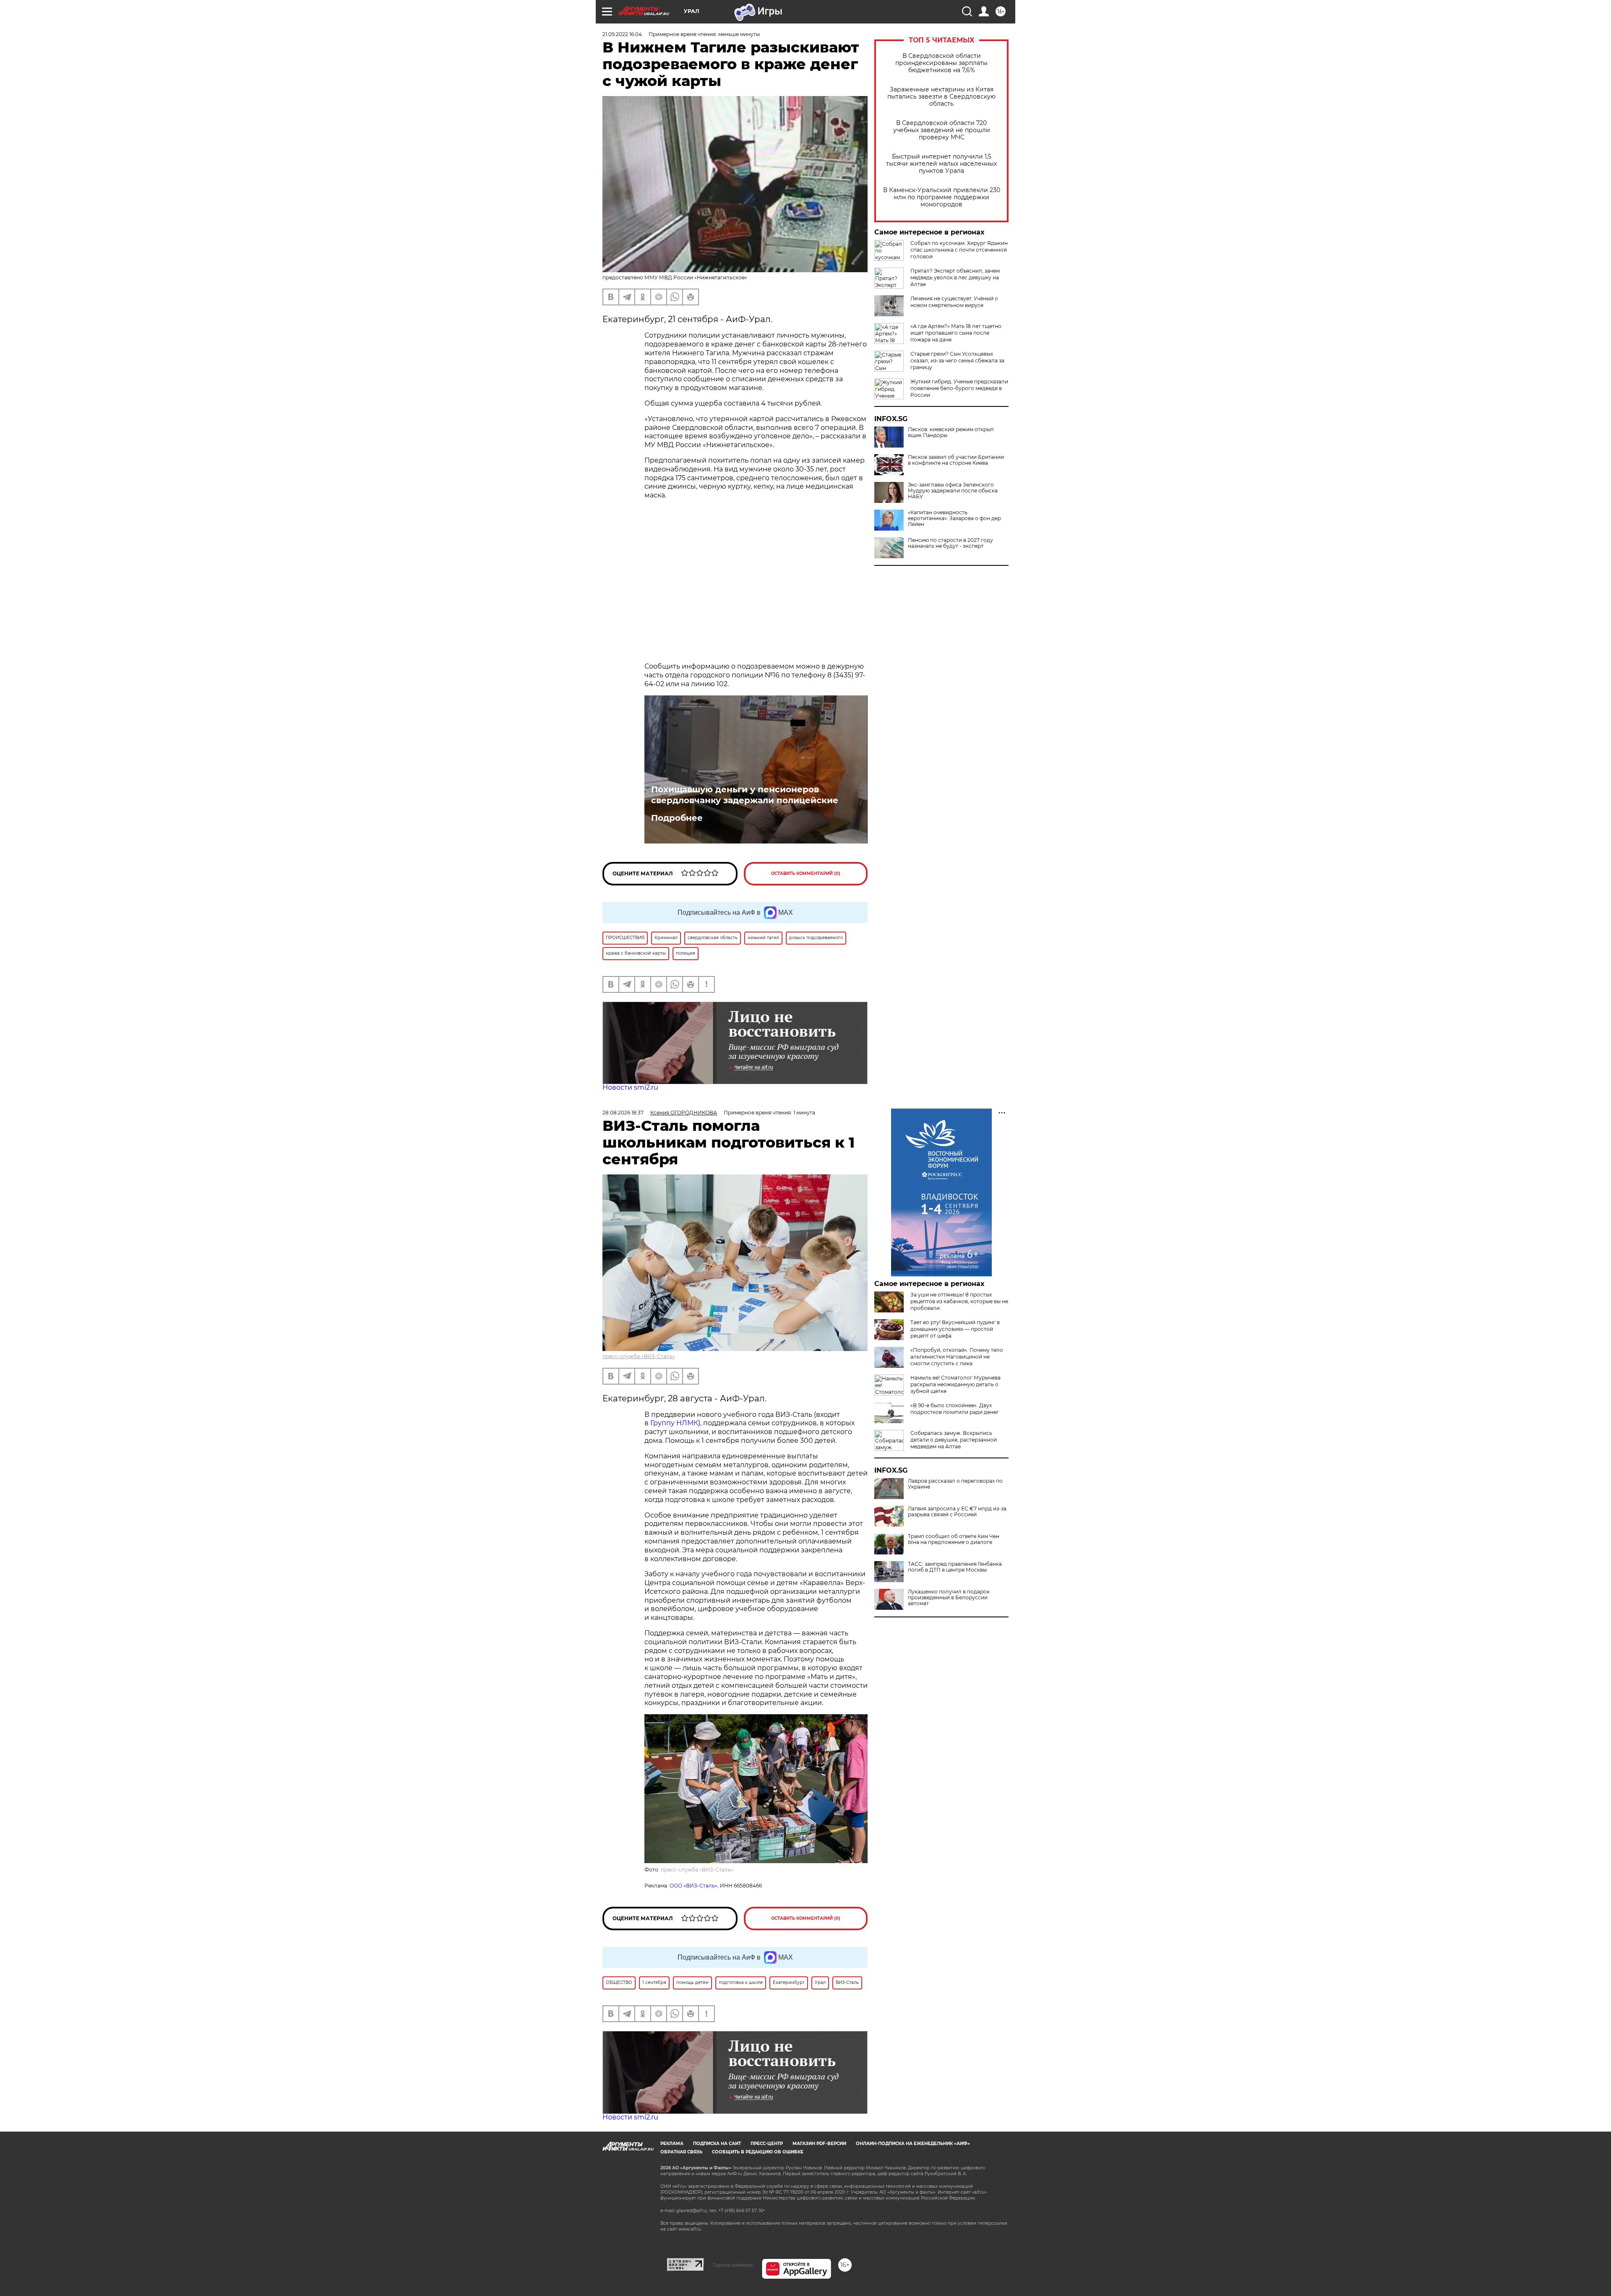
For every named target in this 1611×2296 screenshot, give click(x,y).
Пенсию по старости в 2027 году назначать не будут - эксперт (950, 543)
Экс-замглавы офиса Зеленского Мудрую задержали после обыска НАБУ (953, 491)
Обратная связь (681, 2152)
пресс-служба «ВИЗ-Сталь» (639, 1356)
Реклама (672, 2144)
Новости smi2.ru (630, 1087)
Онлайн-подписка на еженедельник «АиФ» (913, 2144)
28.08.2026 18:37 (623, 1113)
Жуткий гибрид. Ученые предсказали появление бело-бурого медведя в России (959, 388)
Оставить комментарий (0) (806, 873)
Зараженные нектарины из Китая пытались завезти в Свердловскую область (941, 97)
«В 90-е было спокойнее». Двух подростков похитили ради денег (955, 1409)
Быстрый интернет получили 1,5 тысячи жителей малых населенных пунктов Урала (941, 164)
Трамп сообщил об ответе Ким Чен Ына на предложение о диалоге (954, 1539)
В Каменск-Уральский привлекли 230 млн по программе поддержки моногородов (942, 197)
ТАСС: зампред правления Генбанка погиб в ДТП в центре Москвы (955, 1567)
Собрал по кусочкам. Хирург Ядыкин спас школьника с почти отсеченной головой (959, 250)
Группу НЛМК (674, 1423)
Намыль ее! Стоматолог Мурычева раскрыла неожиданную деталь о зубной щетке (955, 1384)
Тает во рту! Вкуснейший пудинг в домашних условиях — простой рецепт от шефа (955, 1329)
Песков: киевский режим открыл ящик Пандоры (951, 432)
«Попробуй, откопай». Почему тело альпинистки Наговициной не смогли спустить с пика (957, 1357)
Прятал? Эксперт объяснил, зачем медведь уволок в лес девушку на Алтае (955, 277)
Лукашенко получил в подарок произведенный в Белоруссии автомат (949, 1598)
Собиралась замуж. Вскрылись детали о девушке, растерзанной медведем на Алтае (954, 1440)
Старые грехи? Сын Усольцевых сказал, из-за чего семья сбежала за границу (957, 361)
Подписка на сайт (717, 2144)
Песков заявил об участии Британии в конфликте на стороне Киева (956, 460)
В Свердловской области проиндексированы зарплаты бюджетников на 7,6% (941, 63)
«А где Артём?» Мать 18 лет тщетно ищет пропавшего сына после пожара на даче (956, 333)
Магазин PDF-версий (819, 2144)
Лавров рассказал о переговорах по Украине (955, 1484)
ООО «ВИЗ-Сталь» (693, 1886)
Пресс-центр (767, 2144)
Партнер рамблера (733, 2265)
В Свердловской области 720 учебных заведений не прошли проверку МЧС (942, 130)
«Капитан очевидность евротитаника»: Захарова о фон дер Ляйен (954, 518)
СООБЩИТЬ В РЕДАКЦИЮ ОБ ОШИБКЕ (758, 2152)
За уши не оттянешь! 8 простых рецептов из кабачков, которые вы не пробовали (959, 1301)
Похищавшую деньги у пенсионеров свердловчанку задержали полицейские (745, 795)
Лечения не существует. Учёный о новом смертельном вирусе (954, 302)
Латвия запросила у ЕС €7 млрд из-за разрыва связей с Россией (957, 1512)
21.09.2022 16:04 (622, 34)
